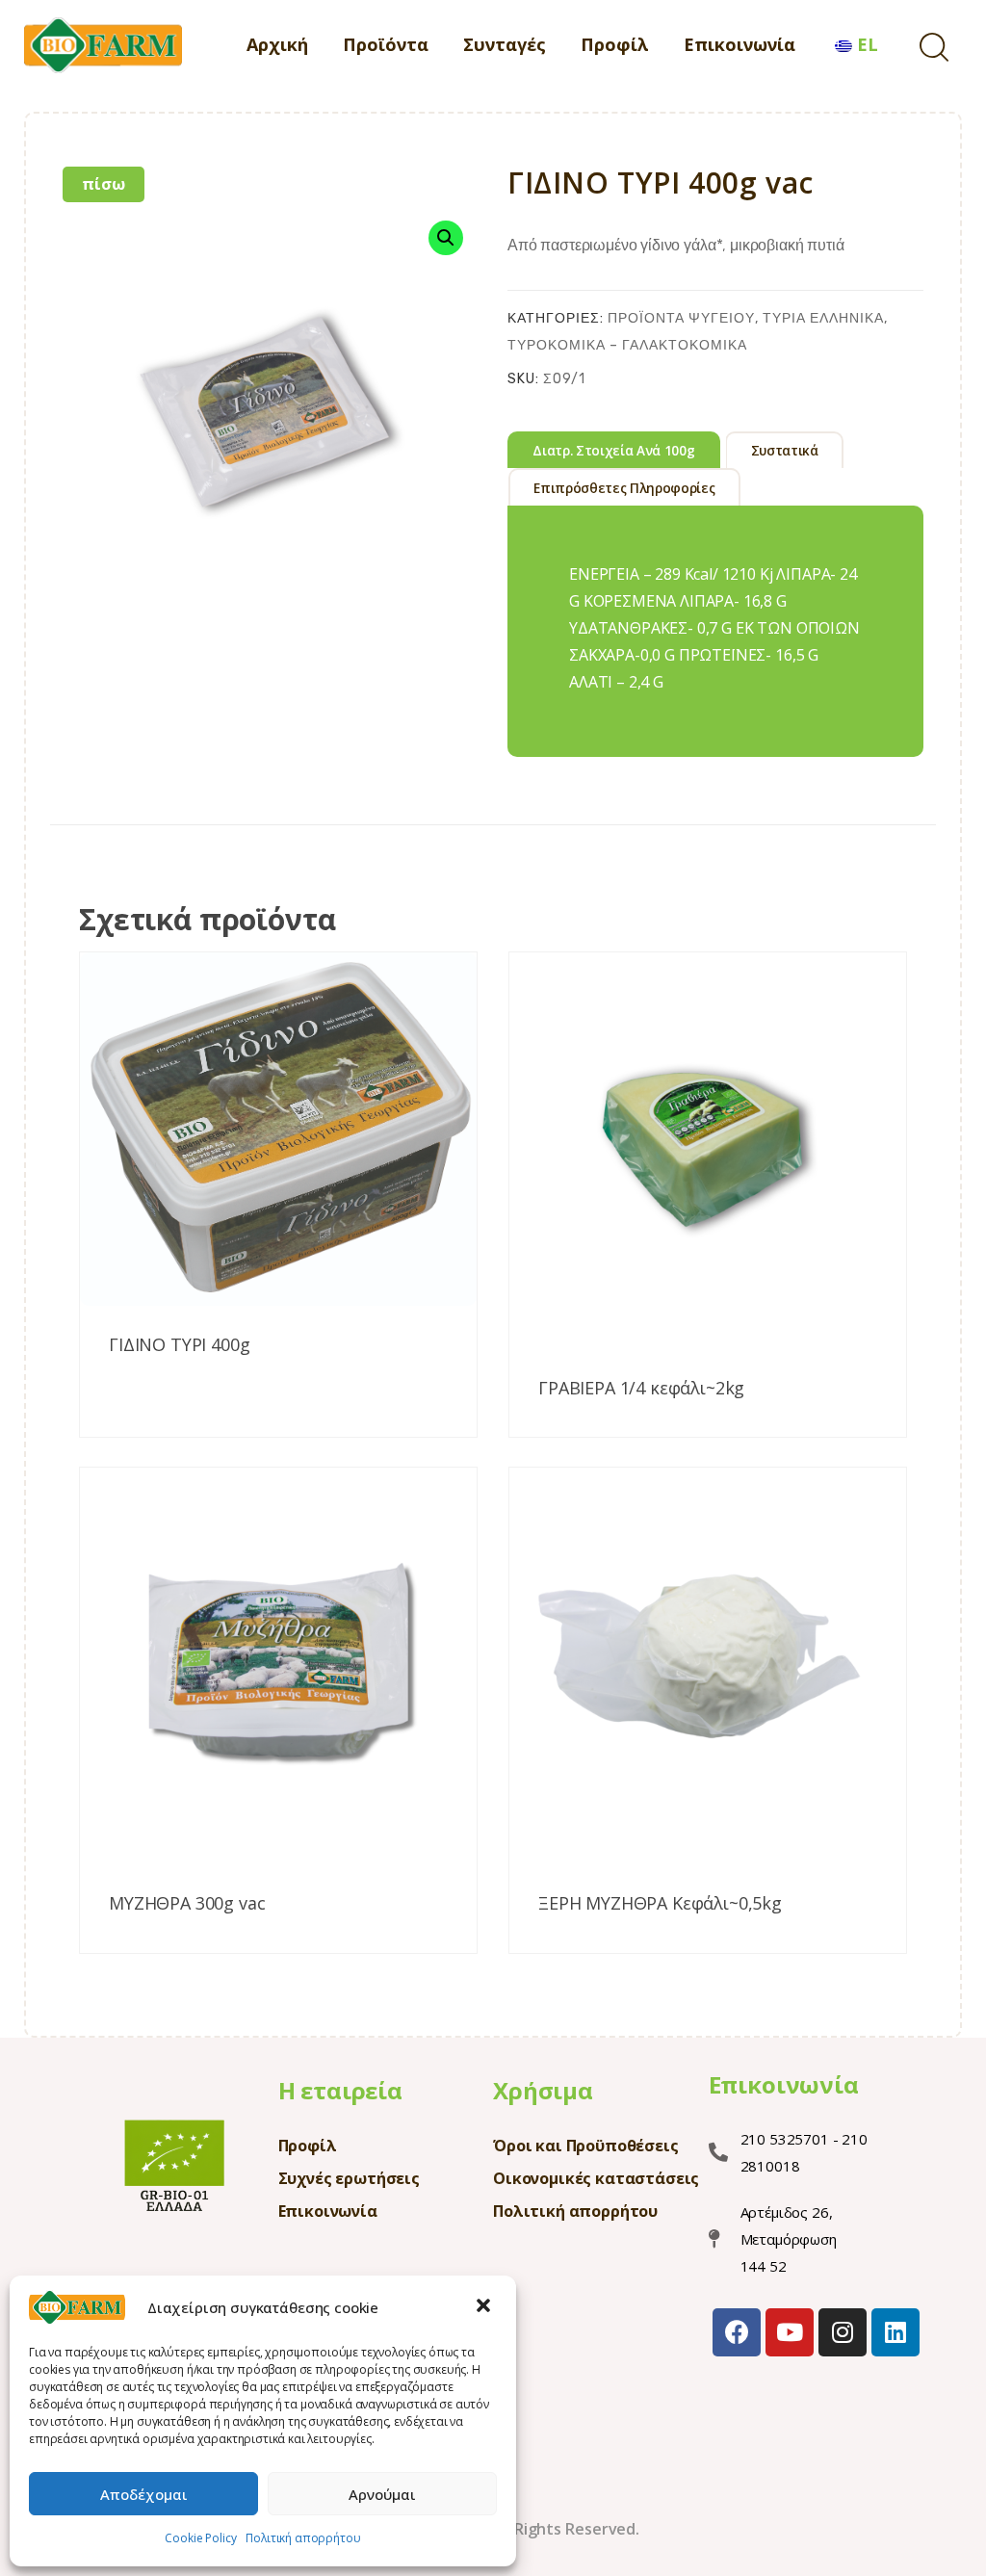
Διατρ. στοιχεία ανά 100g (613, 451)
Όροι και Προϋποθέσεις (586, 2146)
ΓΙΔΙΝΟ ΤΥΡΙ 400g (179, 1345)
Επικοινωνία (328, 2211)
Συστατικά (785, 451)
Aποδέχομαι (144, 2494)
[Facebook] (737, 2332)
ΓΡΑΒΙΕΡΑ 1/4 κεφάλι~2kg (641, 1389)
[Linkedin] (895, 2332)
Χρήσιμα (543, 2090)
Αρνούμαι (382, 2494)
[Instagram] (843, 2332)
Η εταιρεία (340, 2090)
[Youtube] (790, 2332)
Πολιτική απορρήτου (303, 2538)
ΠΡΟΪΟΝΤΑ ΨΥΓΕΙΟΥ (681, 318)
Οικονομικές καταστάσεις (596, 2178)
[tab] (614, 450)
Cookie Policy (200, 2538)
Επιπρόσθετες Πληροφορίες (624, 488)
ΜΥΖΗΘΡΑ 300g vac (187, 1904)
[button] (485, 2307)
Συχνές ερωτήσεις (349, 2178)
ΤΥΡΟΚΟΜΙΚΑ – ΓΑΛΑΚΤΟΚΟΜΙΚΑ (627, 345)
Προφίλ (308, 2146)
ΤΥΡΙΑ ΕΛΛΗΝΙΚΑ (823, 318)
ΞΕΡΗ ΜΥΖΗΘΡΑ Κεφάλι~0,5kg (660, 1904)
